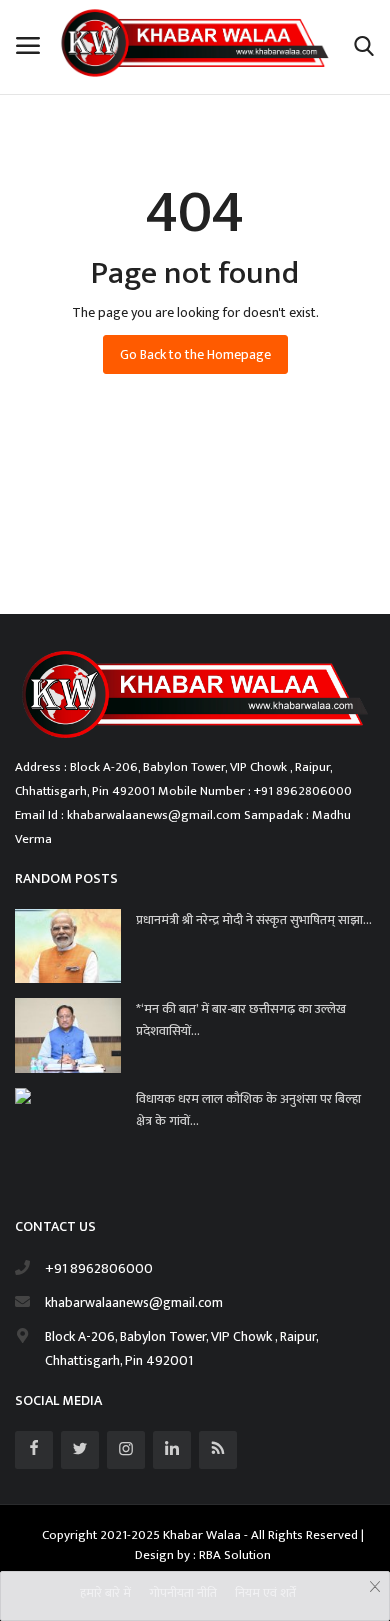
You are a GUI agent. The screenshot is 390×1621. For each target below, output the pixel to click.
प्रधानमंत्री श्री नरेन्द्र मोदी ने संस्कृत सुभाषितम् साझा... (254, 920)
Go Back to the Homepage (195, 354)
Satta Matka (50, 571)
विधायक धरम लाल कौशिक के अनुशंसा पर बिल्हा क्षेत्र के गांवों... (248, 1110)
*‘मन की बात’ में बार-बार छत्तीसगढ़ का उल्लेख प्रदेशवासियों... (241, 1020)
